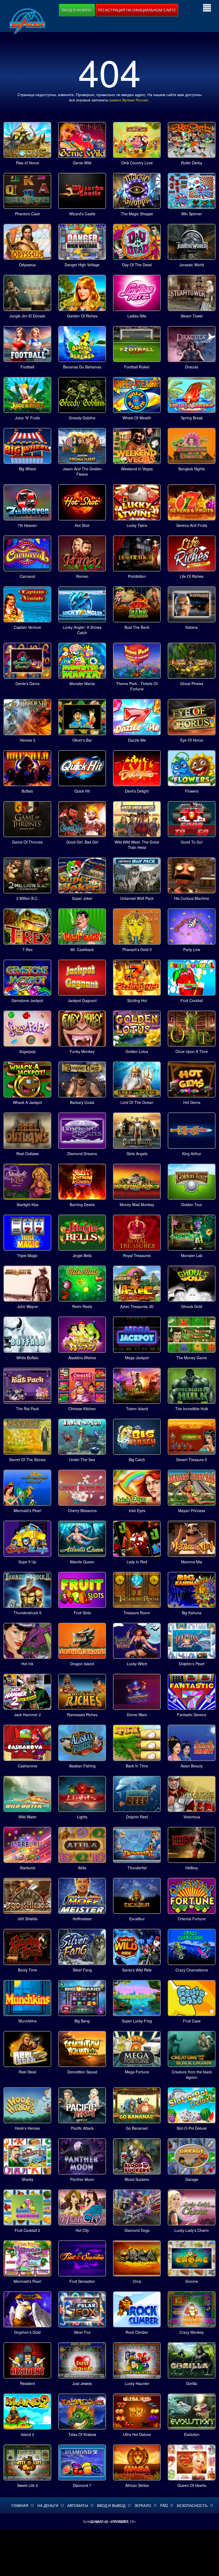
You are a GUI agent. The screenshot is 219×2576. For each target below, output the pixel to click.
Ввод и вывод (111, 2505)
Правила (120, 2521)
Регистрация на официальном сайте (137, 10)
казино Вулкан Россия (129, 100)
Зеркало (143, 2505)
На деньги (48, 2505)
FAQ (164, 2505)
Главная (20, 2505)
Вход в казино (77, 10)
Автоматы (78, 2505)
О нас (96, 2521)
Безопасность (192, 2505)
